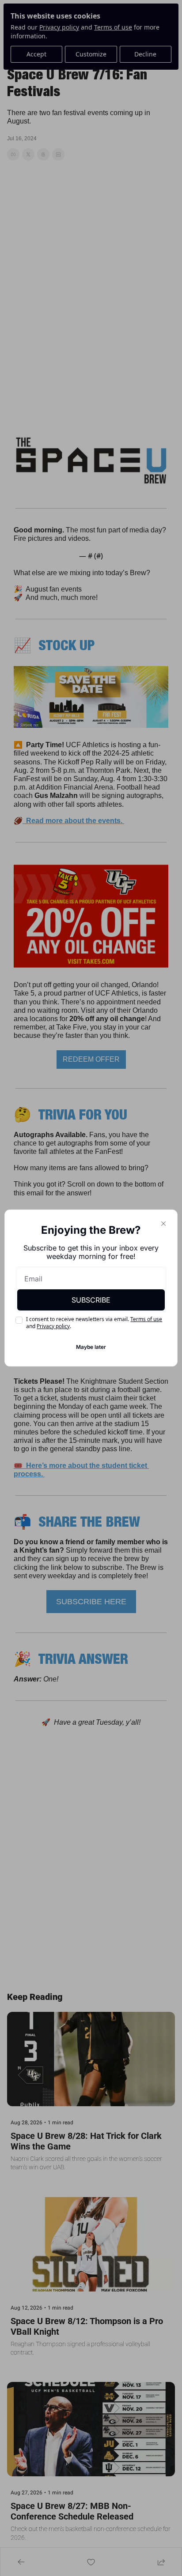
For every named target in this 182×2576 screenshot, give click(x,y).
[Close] (163, 1224)
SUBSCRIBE (91, 1300)
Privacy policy (53, 1326)
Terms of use (146, 1319)
